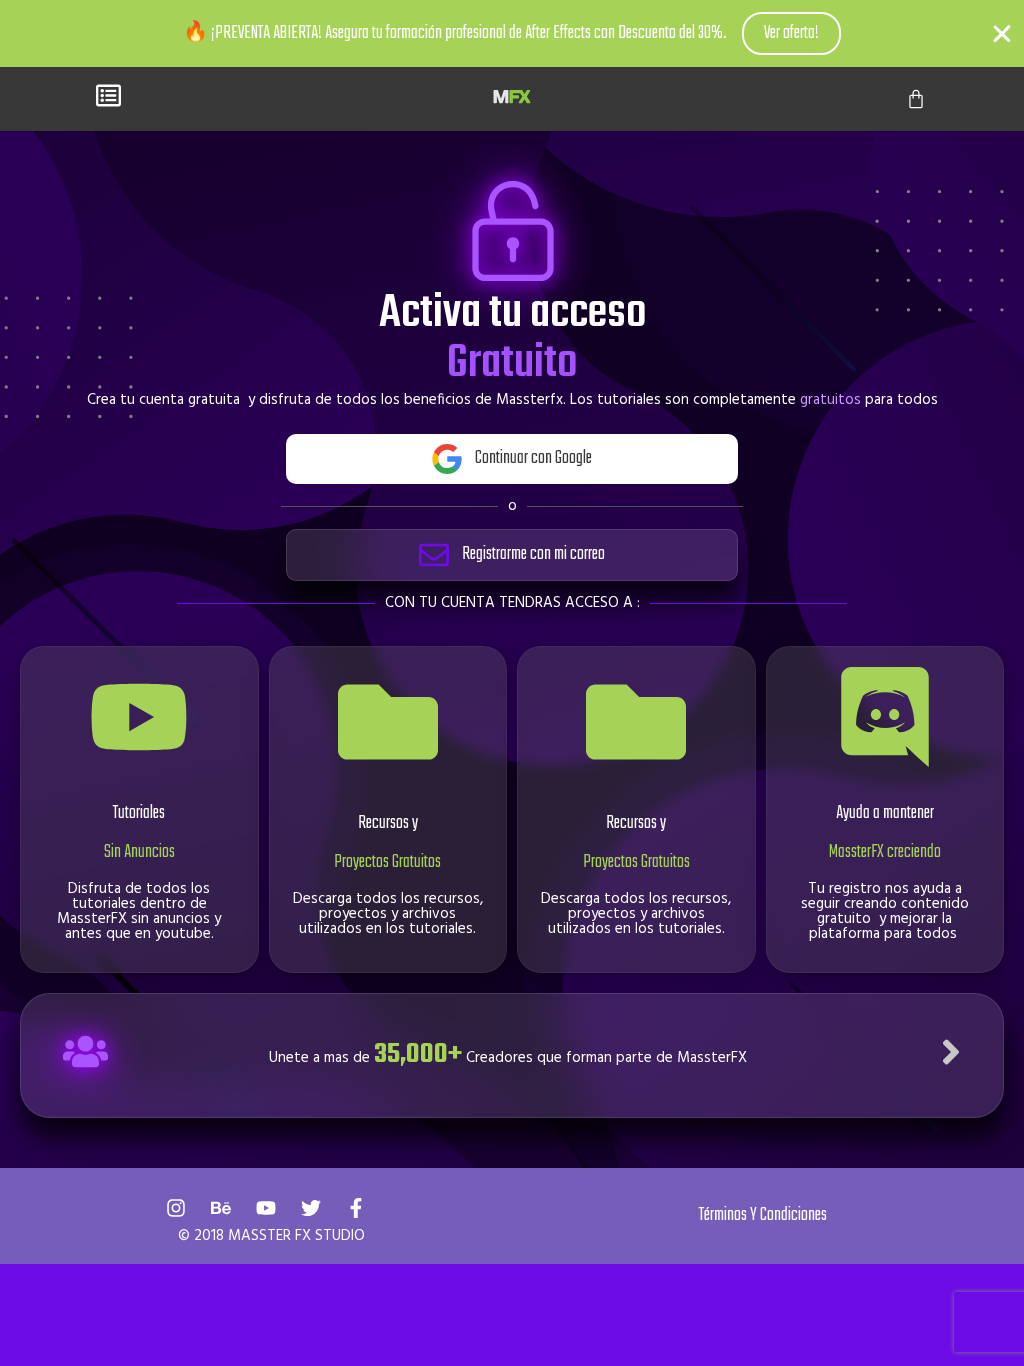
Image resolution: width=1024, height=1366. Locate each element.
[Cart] (916, 99)
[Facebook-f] (356, 1208)
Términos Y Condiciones (763, 1215)
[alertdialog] (512, 33)
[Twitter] (311, 1208)
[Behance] (221, 1208)
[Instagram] (176, 1208)
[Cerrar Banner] (1002, 34)
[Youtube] (266, 1208)
